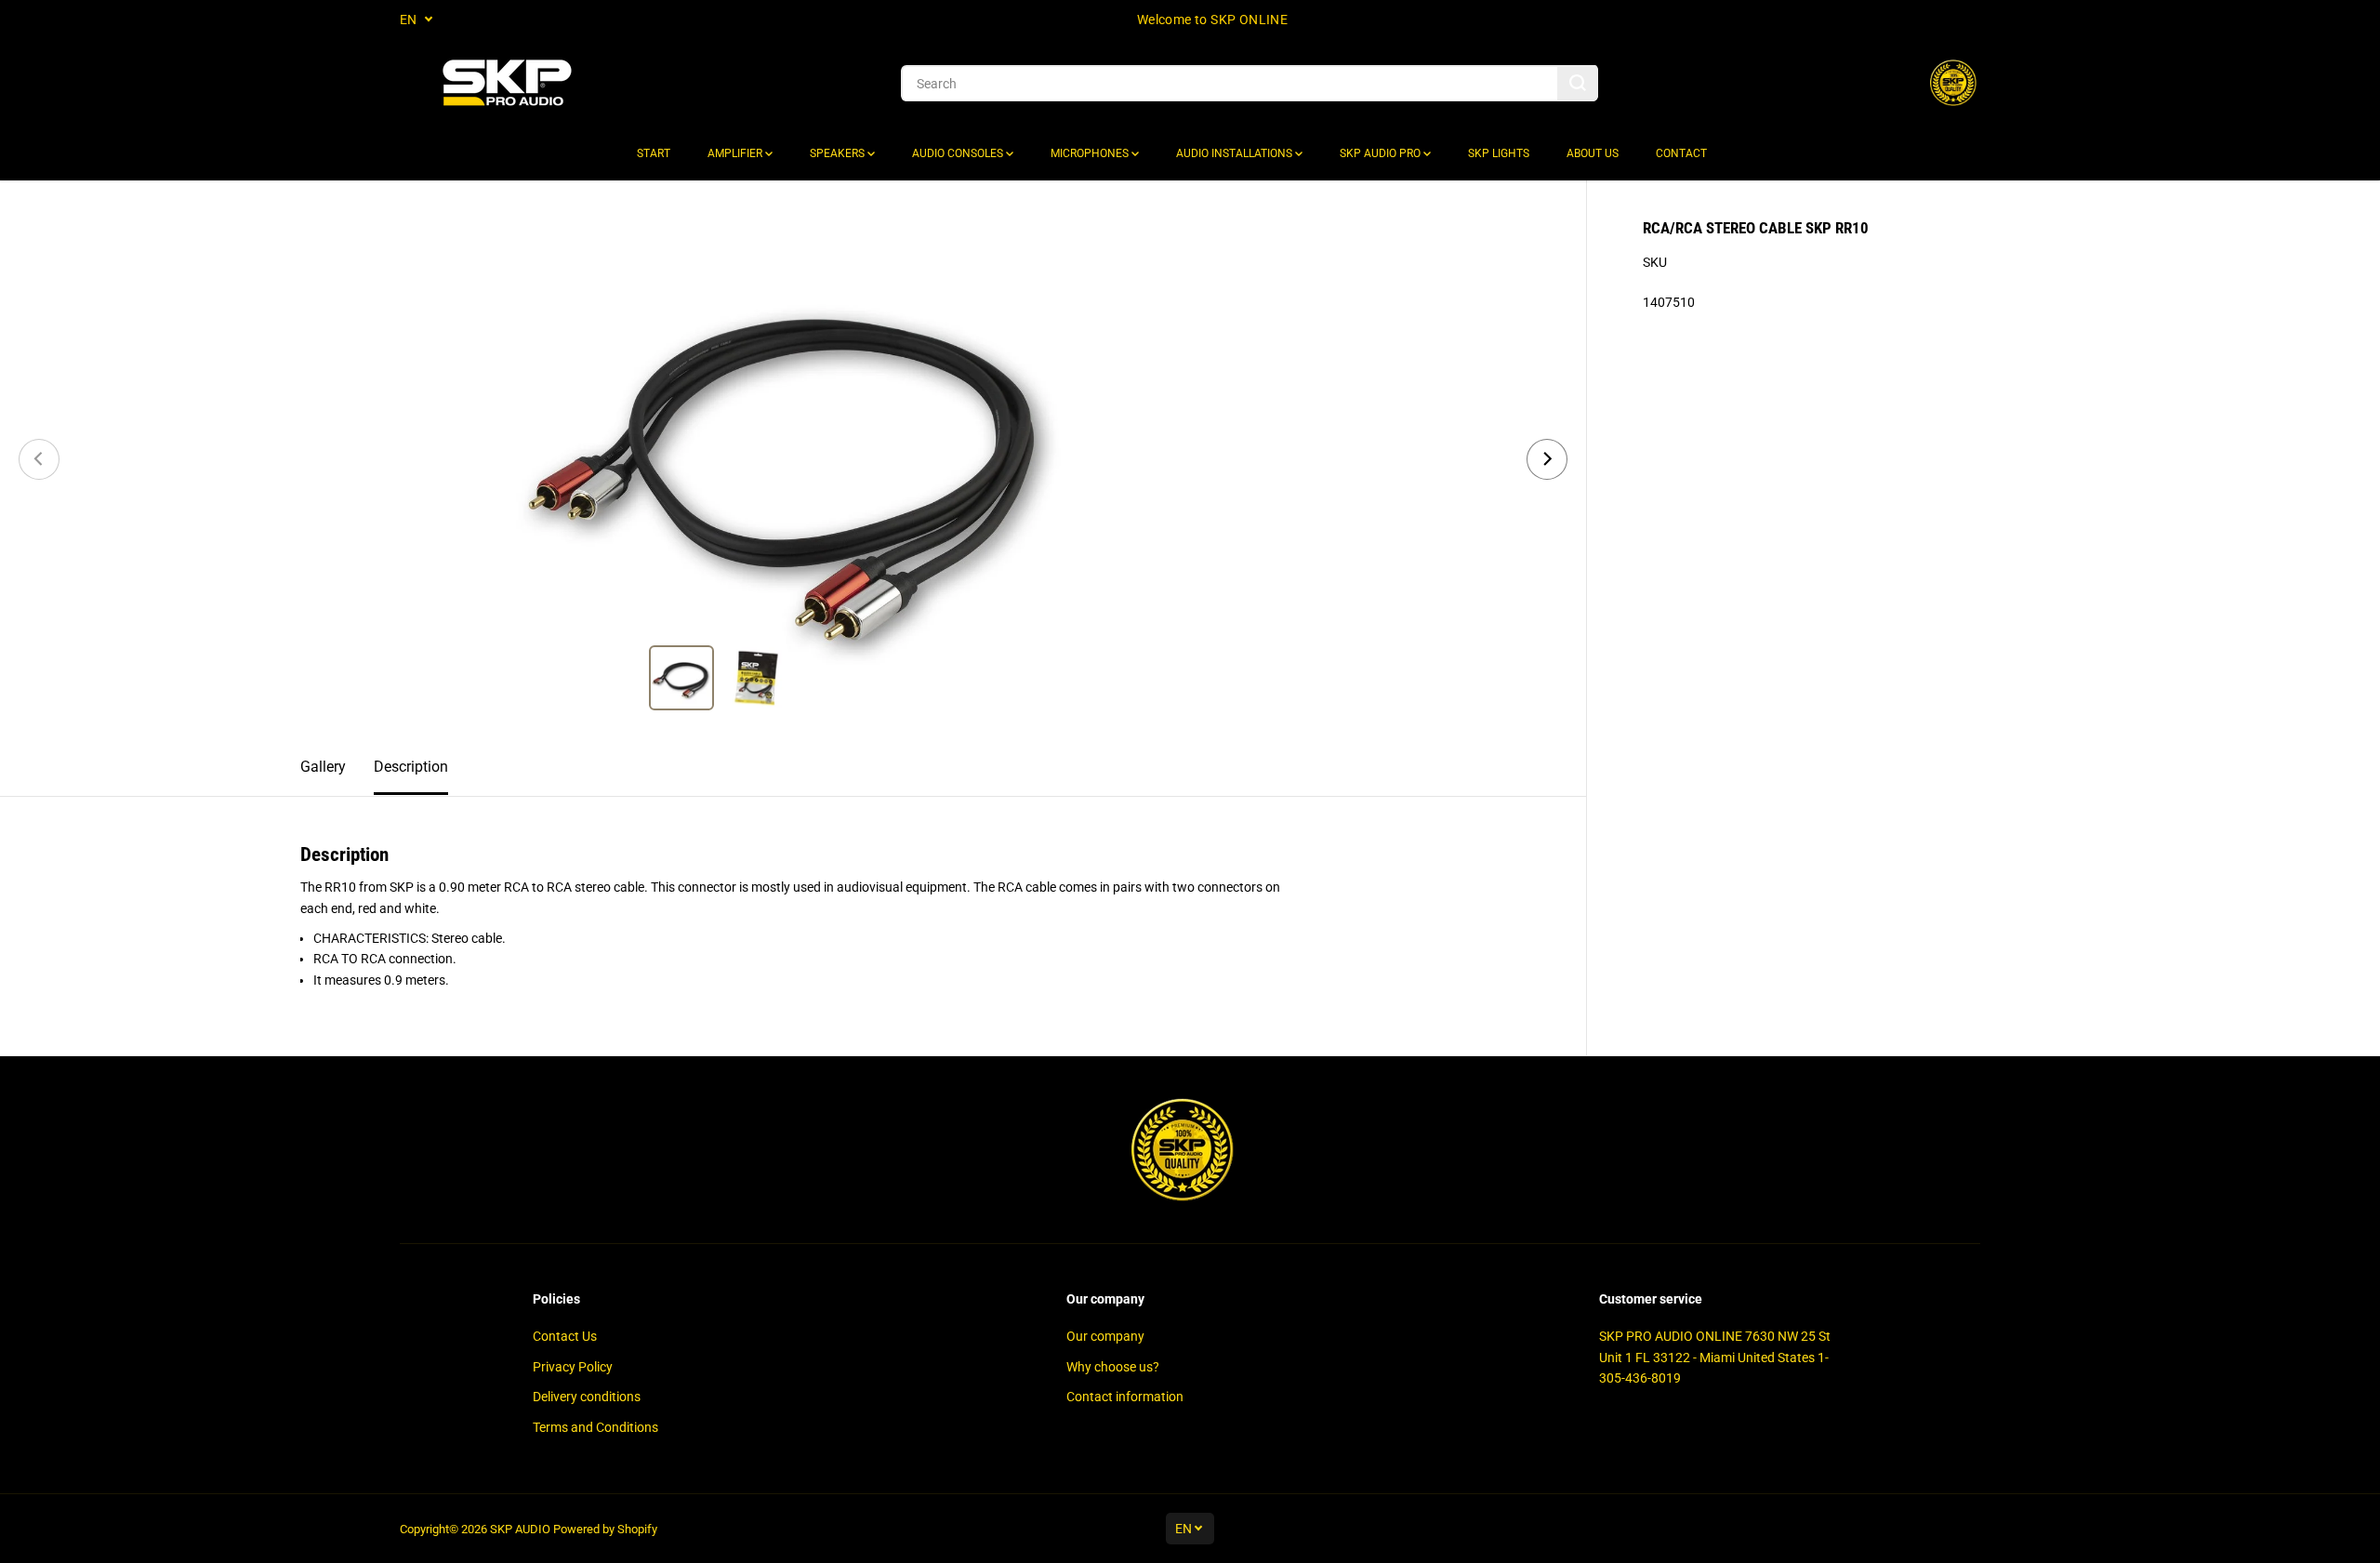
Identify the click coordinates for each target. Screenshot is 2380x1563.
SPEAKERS (839, 153)
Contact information (1125, 1397)
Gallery (323, 767)
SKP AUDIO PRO (1382, 153)
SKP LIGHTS (1499, 153)
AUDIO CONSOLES (959, 153)
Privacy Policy (573, 1367)
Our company (1105, 1336)
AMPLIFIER (736, 153)
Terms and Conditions (595, 1427)
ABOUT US (1593, 153)
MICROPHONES (1091, 153)
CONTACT (1681, 153)
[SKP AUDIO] (507, 83)
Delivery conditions (587, 1397)
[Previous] (39, 459)
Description (411, 767)
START (654, 153)
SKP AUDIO (520, 1529)
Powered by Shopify (605, 1529)
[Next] (1547, 459)
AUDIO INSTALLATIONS (1236, 153)
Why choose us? (1113, 1367)
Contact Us (565, 1336)
